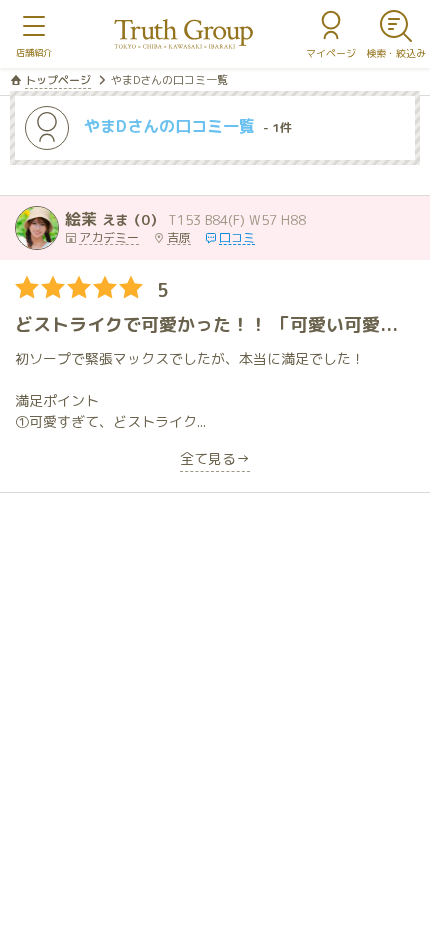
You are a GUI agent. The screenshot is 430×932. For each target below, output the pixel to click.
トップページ (58, 80)
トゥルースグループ (184, 34)
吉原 (179, 238)
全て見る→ (215, 460)
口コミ (237, 238)
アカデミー (109, 238)
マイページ (331, 53)
